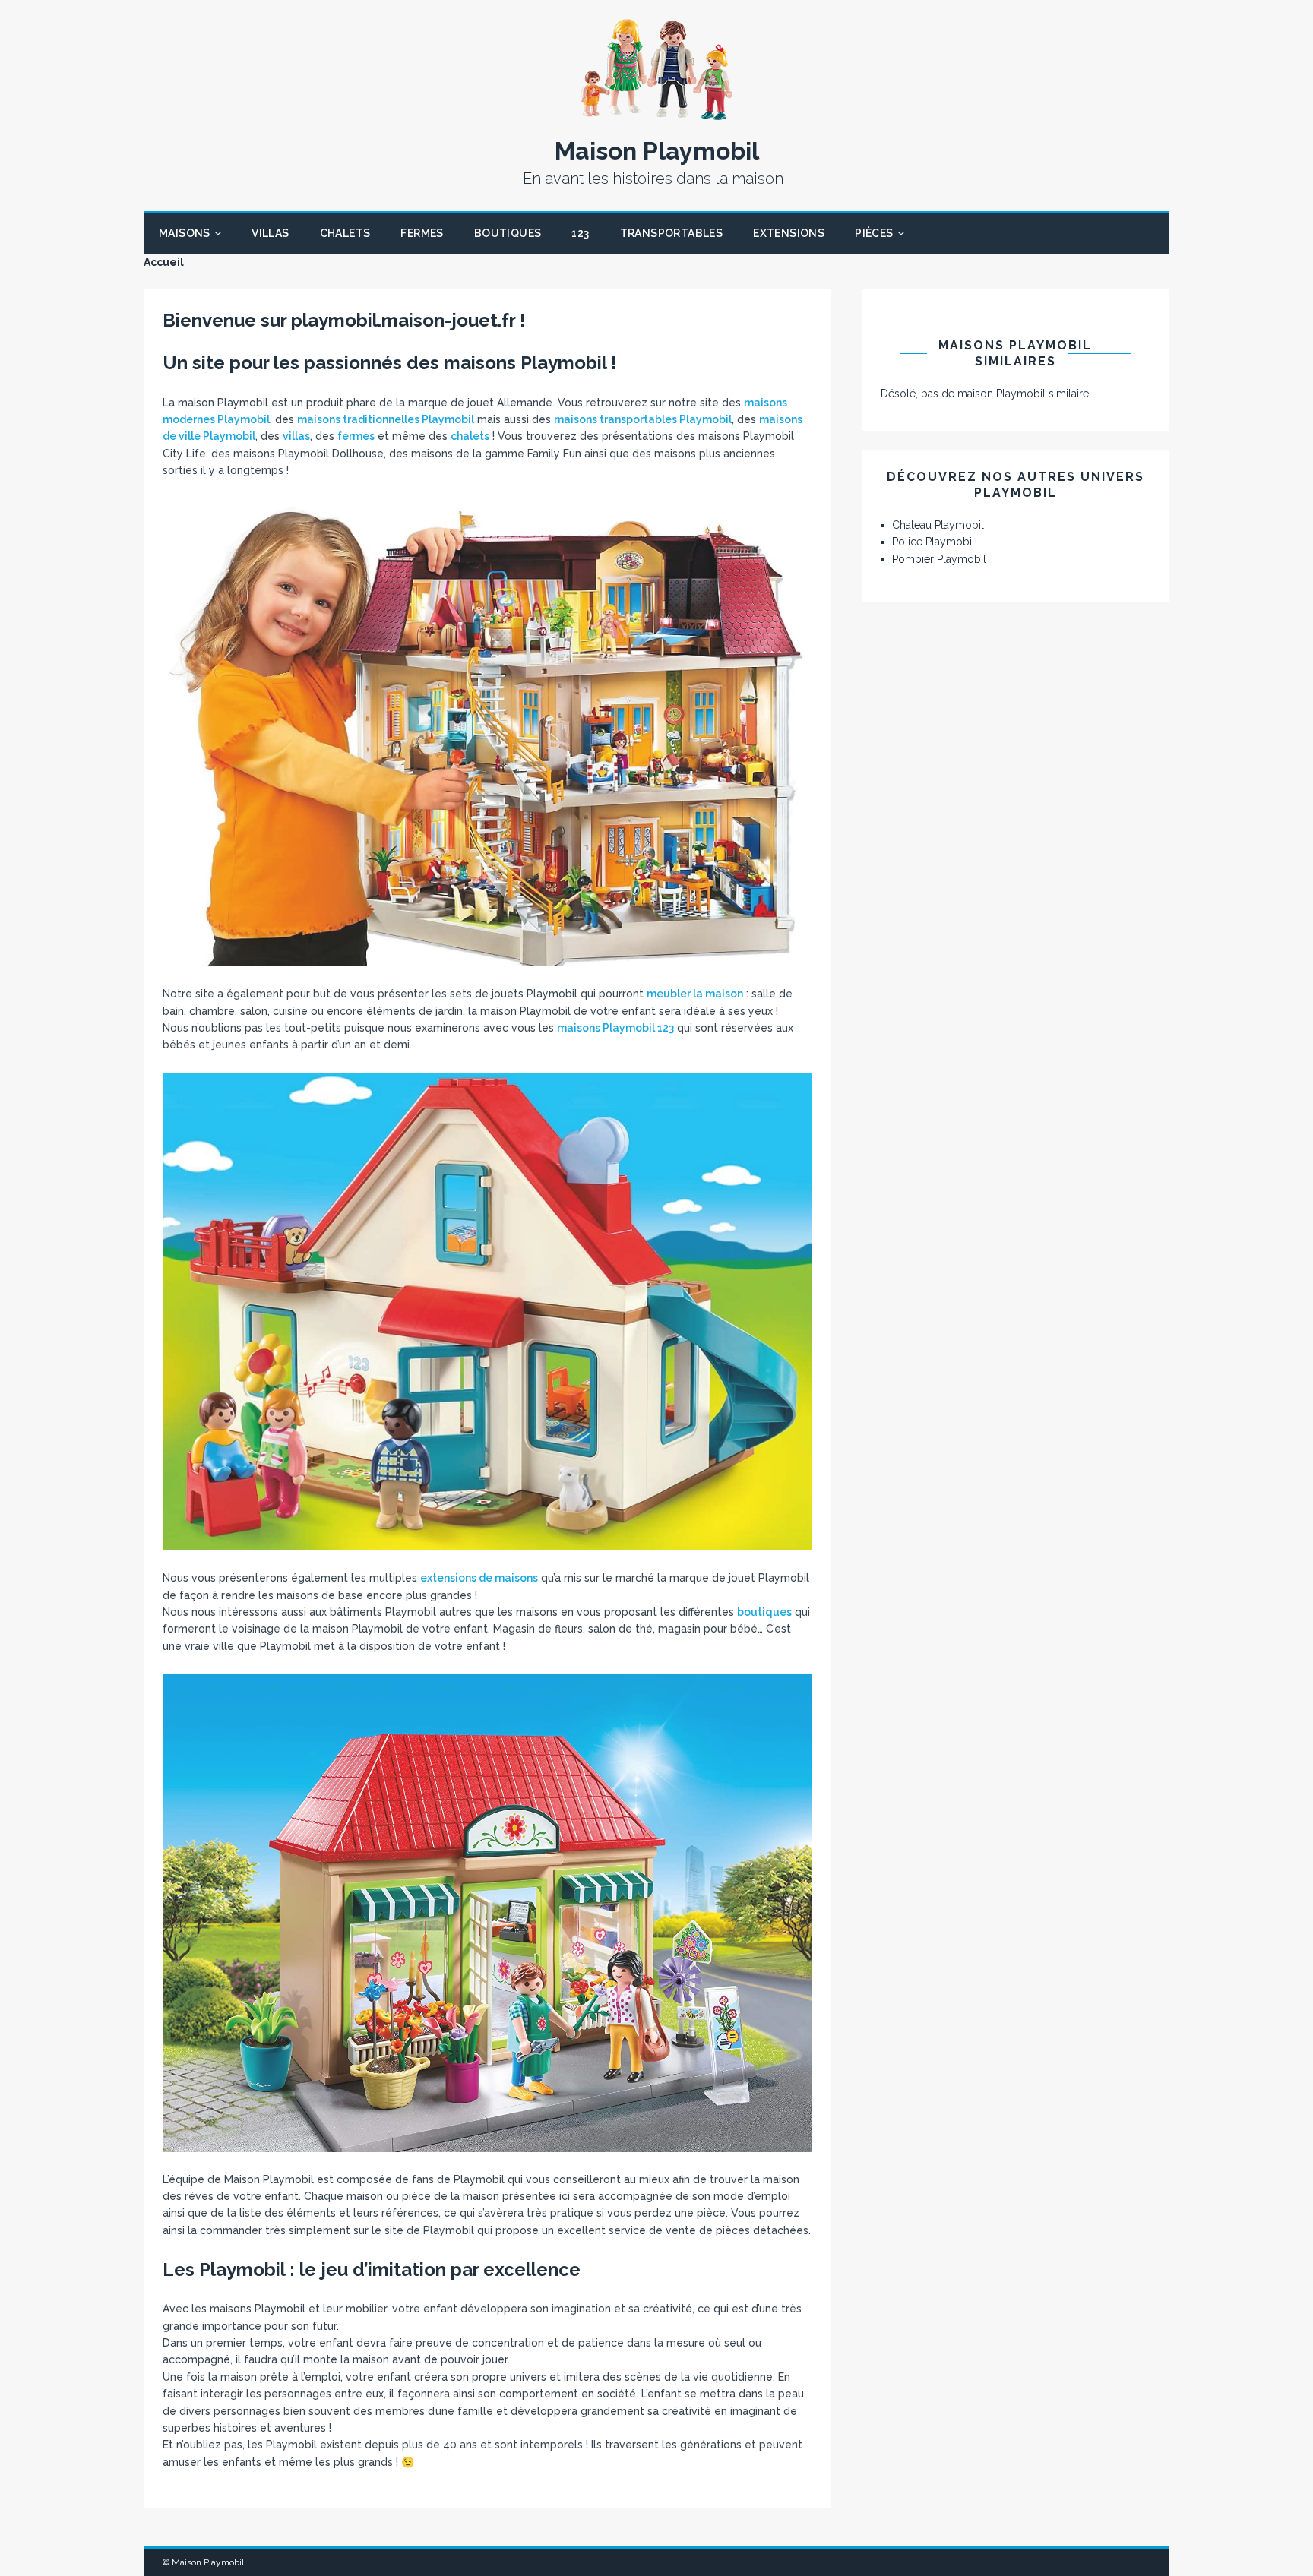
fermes (356, 436)
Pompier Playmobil (939, 559)
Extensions (789, 233)
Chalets (345, 233)
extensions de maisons (479, 1578)
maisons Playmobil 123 (615, 1028)
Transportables (672, 233)
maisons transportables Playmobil (643, 419)
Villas (270, 233)
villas (296, 436)
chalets (470, 436)
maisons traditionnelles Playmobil (386, 419)
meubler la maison (695, 994)
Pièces (874, 233)
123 (580, 233)
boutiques (764, 1612)
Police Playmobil (933, 542)
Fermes (422, 233)
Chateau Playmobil (938, 525)
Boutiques (508, 233)
